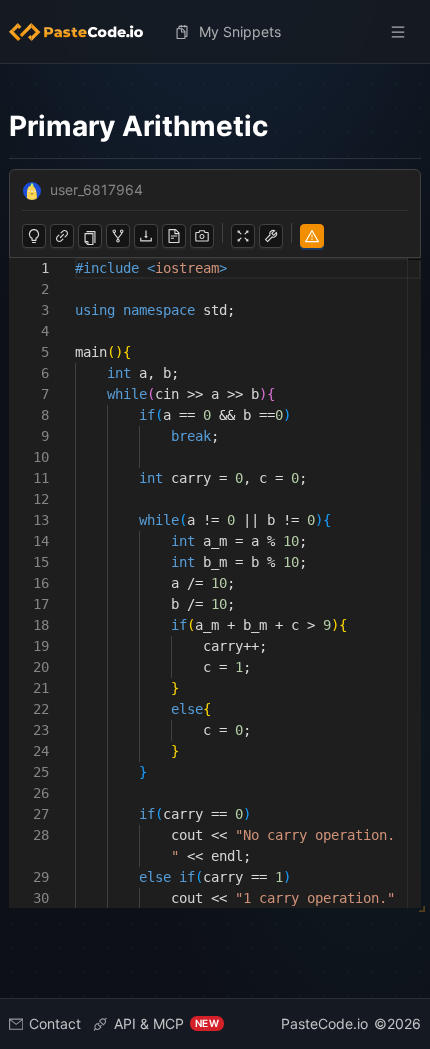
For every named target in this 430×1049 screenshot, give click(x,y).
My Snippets (240, 31)
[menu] (215, 32)
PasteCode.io (324, 1023)
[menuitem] (84, 32)
